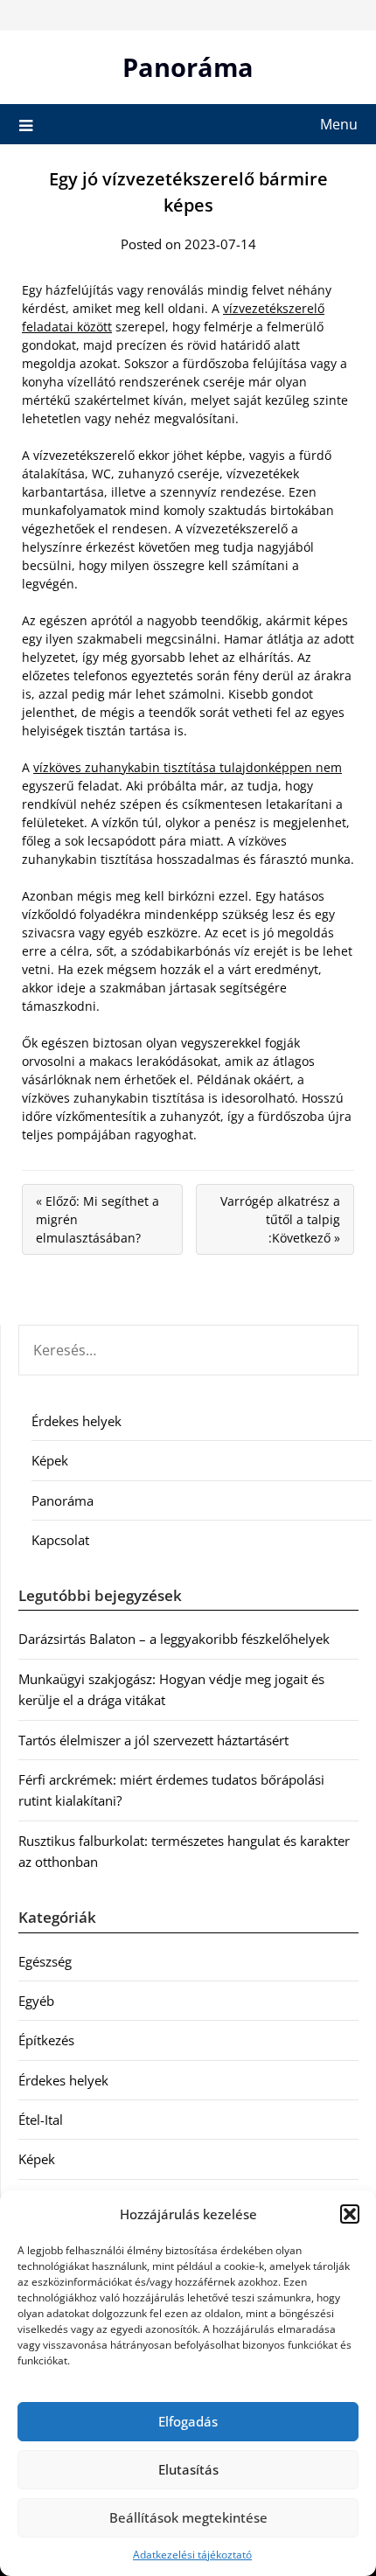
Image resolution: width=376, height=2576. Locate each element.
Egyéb (36, 2001)
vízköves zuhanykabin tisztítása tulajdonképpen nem (188, 767)
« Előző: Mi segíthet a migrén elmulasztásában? (97, 1219)
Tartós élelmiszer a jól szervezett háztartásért (153, 1740)
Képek (50, 1460)
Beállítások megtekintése (188, 2517)
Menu (339, 124)
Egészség (45, 1961)
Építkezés (46, 2040)
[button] (350, 2214)
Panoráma (188, 67)
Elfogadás (188, 2421)
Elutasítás (188, 2469)
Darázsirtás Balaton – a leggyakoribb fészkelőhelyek (174, 1639)
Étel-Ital (41, 2120)
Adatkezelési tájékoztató (192, 2555)
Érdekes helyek (77, 1421)
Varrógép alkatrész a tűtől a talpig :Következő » (280, 1219)
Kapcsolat (60, 1540)
